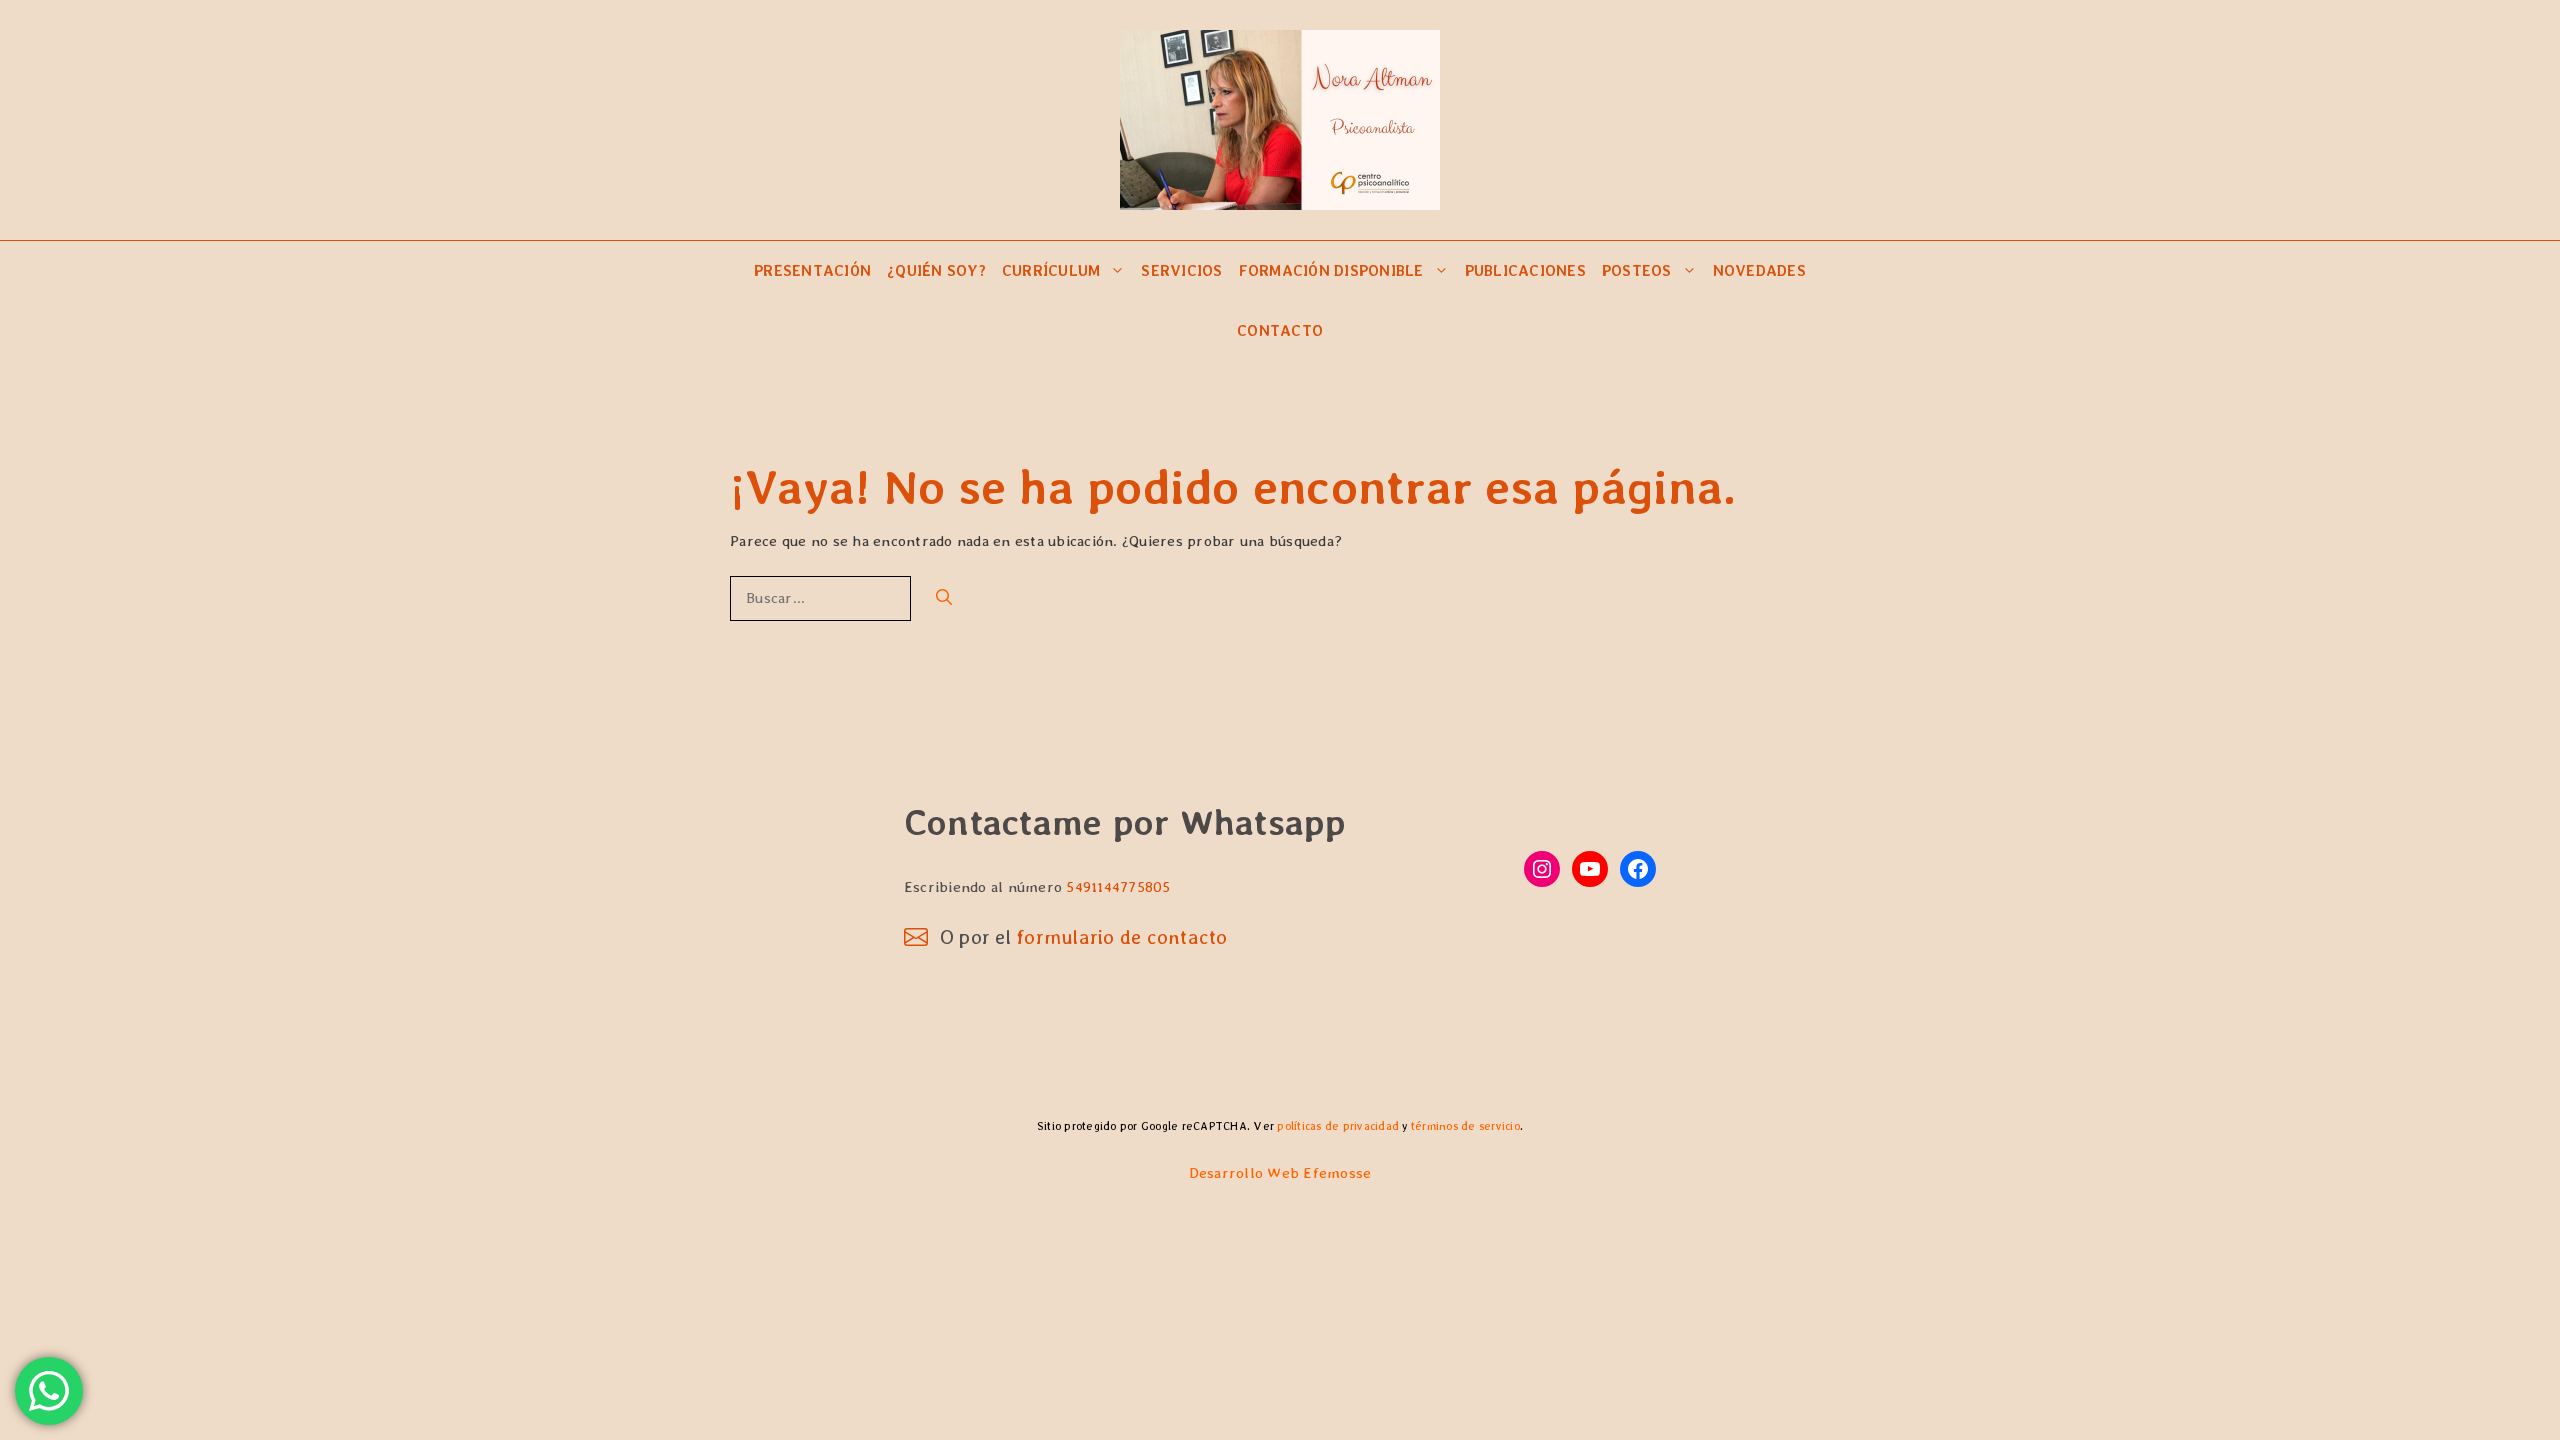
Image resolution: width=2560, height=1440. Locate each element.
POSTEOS (1637, 271)
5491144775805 (1118, 887)
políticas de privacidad (1338, 1126)
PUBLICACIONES (1525, 271)
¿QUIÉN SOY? (936, 271)
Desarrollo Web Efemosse (1280, 1173)
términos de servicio (1465, 1126)
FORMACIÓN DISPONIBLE (1331, 271)
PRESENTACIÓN (812, 271)
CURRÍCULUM (1051, 271)
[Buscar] (944, 598)
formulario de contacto (1122, 937)
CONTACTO (1280, 331)
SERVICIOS (1181, 271)
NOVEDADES (1759, 271)
